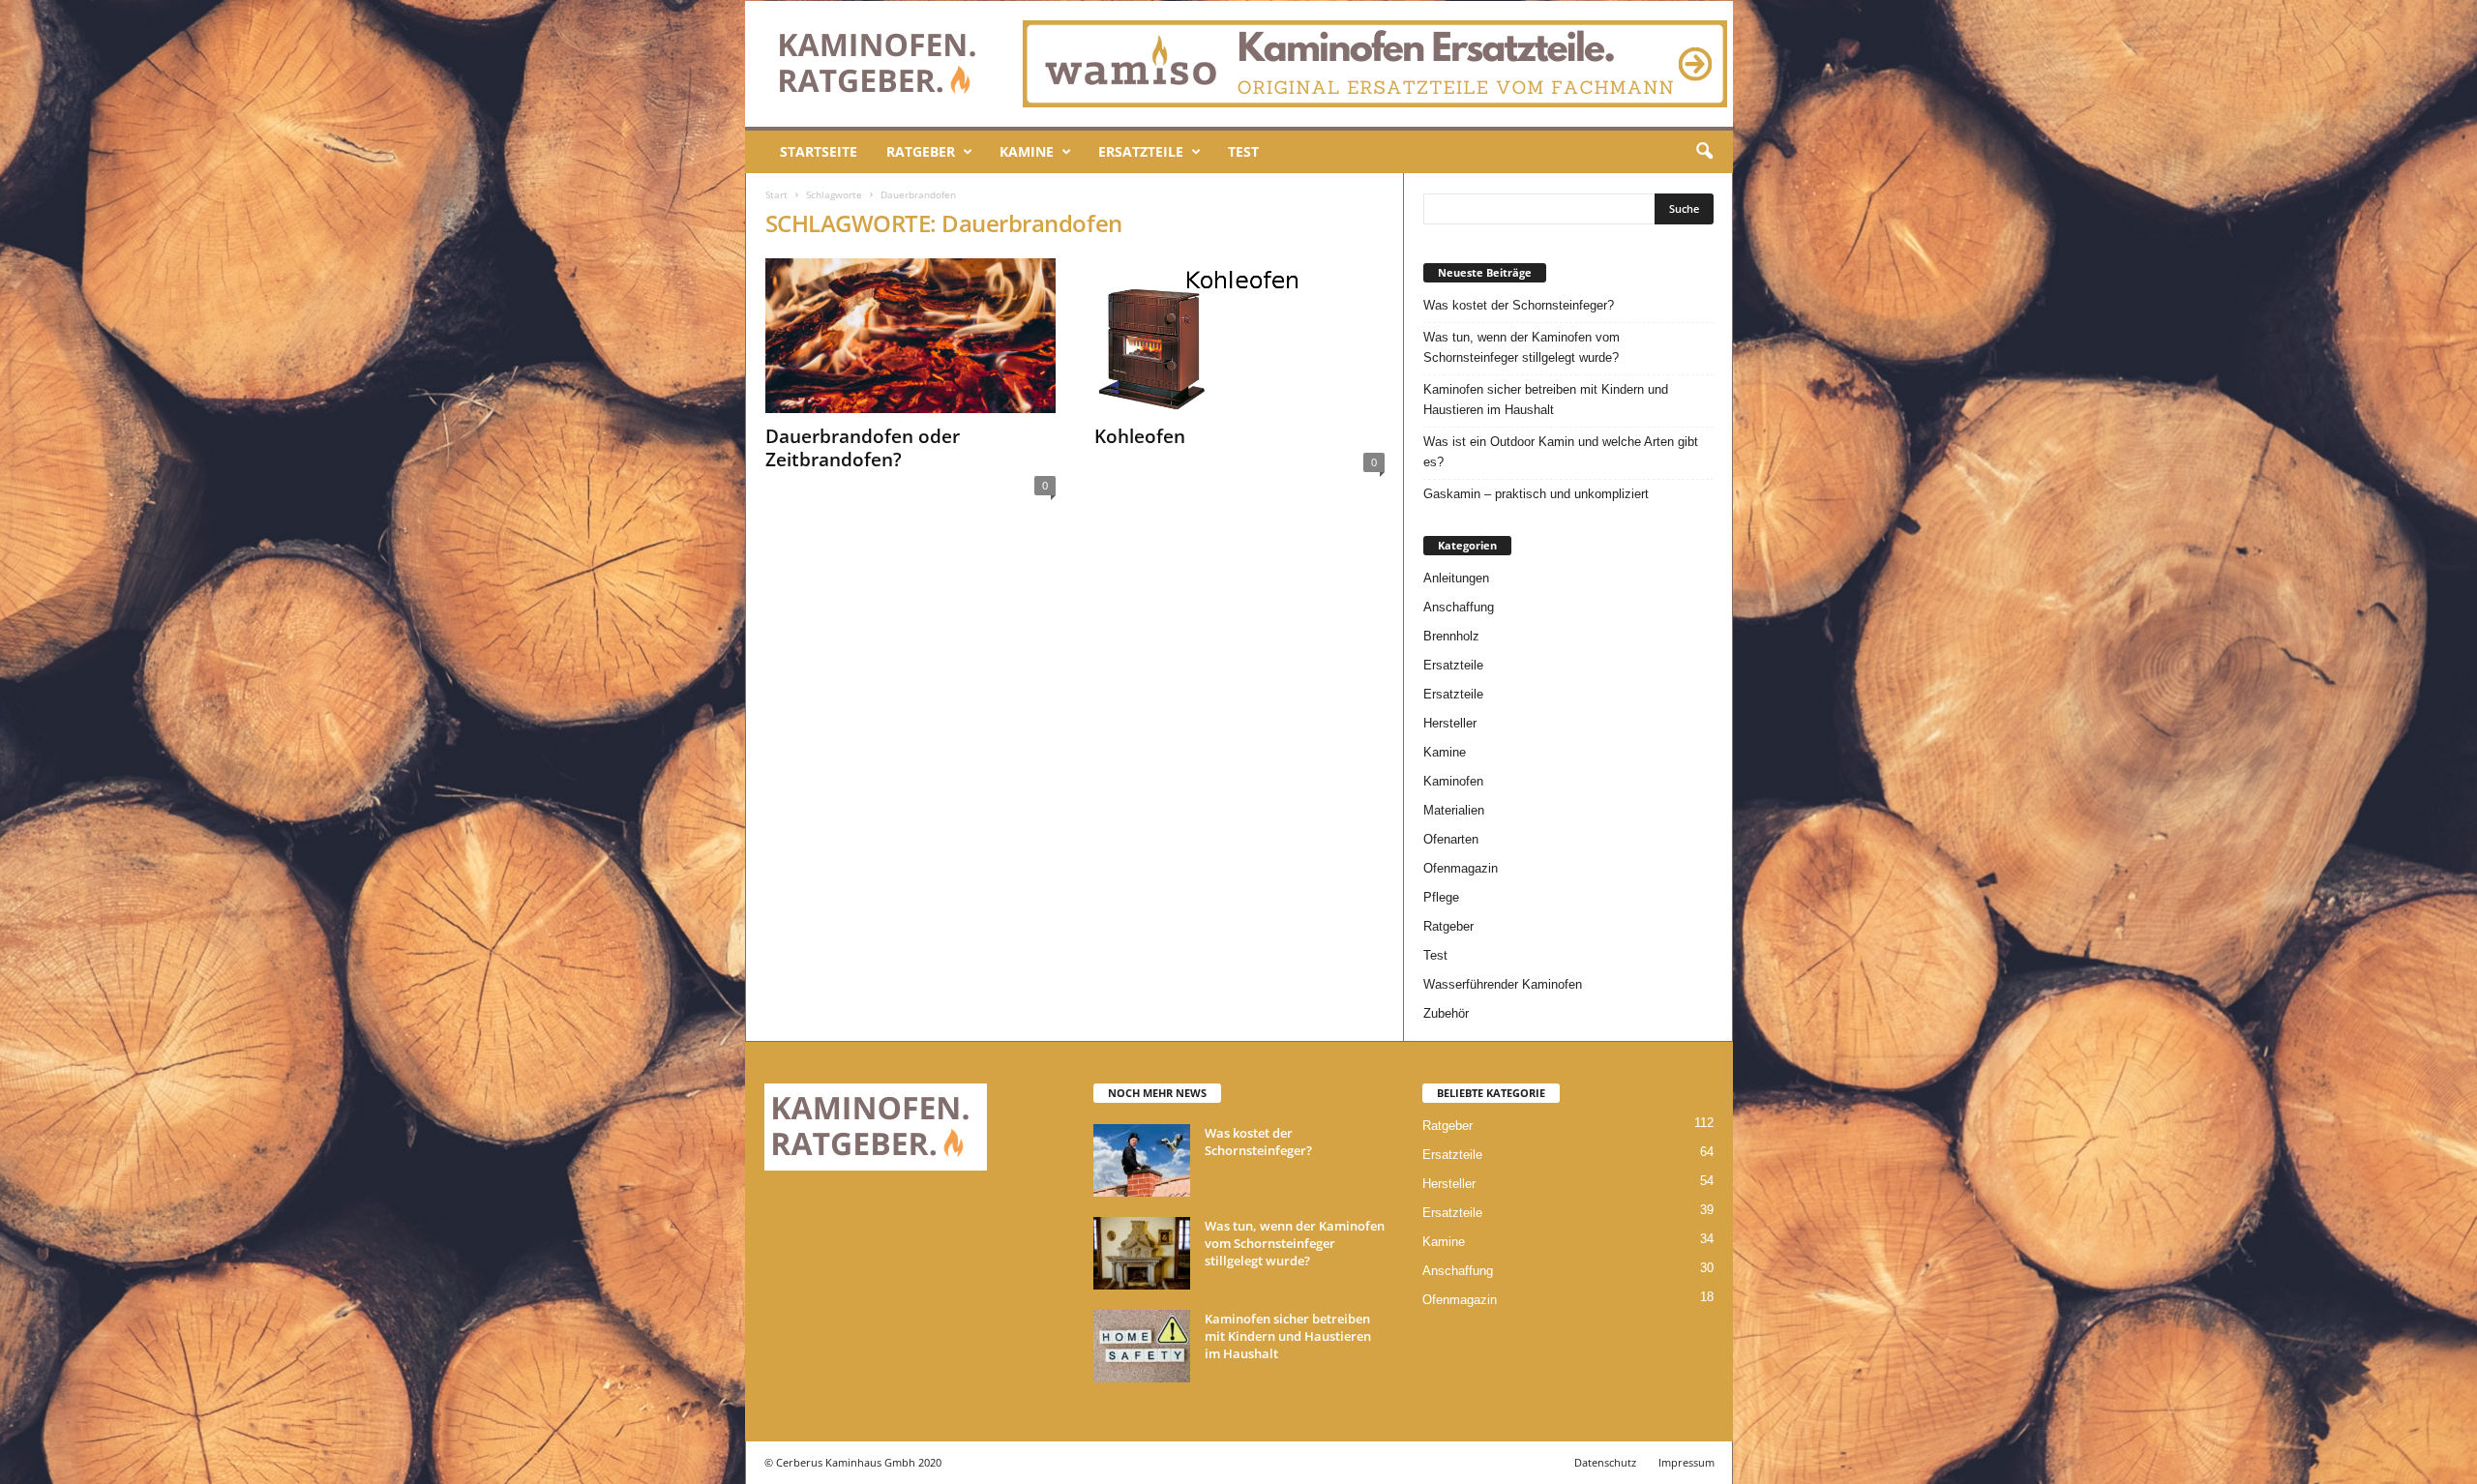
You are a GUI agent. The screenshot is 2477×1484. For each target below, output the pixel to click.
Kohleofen (1140, 436)
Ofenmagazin (1461, 868)
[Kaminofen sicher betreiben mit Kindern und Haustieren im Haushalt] (1142, 1346)
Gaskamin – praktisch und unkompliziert (1536, 494)
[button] (1704, 152)
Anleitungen (1456, 578)
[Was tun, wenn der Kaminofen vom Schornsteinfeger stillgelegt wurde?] (1142, 1253)
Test (1243, 151)
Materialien (1454, 810)
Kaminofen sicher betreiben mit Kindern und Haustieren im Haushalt (1546, 400)
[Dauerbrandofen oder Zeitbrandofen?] (910, 336)
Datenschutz (1605, 1462)
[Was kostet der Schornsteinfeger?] (1142, 1160)
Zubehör (1446, 1013)
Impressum (1686, 1462)
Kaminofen (1453, 781)
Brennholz (1451, 636)
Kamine (1027, 151)
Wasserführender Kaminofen (1503, 984)
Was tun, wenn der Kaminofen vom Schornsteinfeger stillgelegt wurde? (1522, 347)
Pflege (1441, 897)
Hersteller (1450, 723)
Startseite (819, 151)
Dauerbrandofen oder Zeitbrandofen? (863, 448)
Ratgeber (921, 151)
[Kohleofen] (1239, 336)
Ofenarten (1451, 839)
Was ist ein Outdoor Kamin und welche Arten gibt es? (1561, 452)
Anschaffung (1459, 607)
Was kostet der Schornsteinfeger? (1519, 305)
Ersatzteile (1141, 151)
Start (776, 194)
